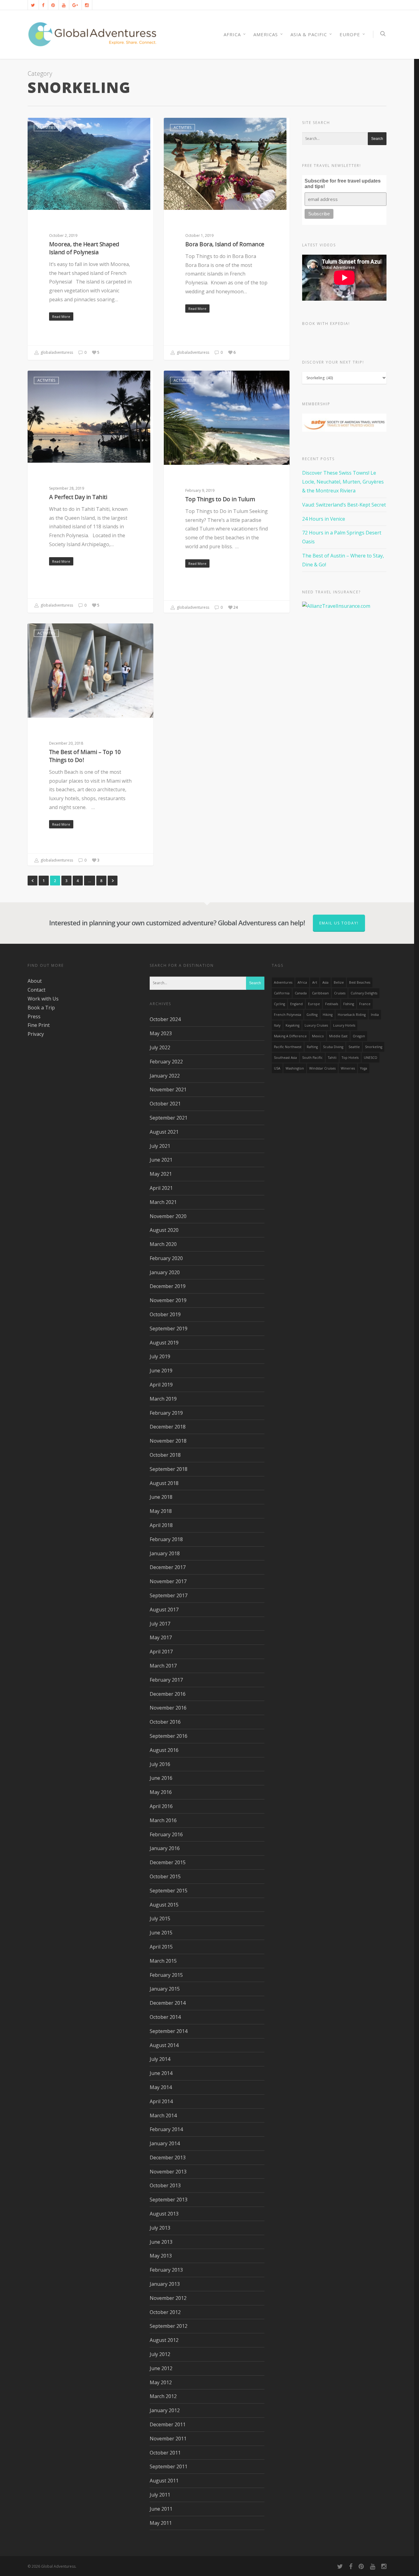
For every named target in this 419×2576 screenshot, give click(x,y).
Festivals (332, 1004)
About (35, 981)
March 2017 (163, 1666)
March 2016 (163, 1820)
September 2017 (169, 1595)
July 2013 (160, 2228)
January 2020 (165, 1272)
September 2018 (169, 1469)
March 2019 (163, 1399)
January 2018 (165, 1553)
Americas (266, 34)
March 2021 (163, 1202)
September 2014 (169, 2031)
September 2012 (169, 2326)
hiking (328, 1015)
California (282, 993)
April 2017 (161, 1652)
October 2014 (165, 2017)
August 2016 (164, 1750)
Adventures (283, 982)
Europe (350, 34)
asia (325, 982)
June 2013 (161, 2242)
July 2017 (160, 1624)
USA (277, 1068)
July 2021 (160, 1146)
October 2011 (165, 2453)
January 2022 (165, 1076)
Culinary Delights (364, 993)
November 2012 (168, 2298)
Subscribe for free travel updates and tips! (343, 184)
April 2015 (161, 1947)
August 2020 (164, 1230)
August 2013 (164, 2214)
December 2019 (168, 1286)
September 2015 (169, 1891)
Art (315, 982)
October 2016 (165, 1722)
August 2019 (164, 1343)
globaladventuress (56, 352)
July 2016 (160, 1764)
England (296, 1004)
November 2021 (168, 1089)
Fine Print (39, 1025)
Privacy (36, 1034)
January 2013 (165, 2284)
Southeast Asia (285, 1058)
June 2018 (161, 1497)
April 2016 (161, 1806)
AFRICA (232, 34)
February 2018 (166, 1539)
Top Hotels (350, 1058)
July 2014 (160, 2059)
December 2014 (168, 2003)
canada (301, 993)
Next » (113, 881)
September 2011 (169, 2466)
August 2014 (164, 2045)
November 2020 (168, 1216)
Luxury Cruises (316, 1025)
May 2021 (161, 1174)
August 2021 (164, 1132)
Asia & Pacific (309, 34)
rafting (312, 1047)
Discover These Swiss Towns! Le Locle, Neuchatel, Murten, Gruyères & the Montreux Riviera (343, 482)
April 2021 (161, 1188)
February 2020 (166, 1258)
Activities (46, 127)
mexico (318, 1036)
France (365, 1004)
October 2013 (165, 2185)
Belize (339, 982)
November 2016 (168, 1708)
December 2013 (168, 2158)
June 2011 (161, 2509)
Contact (37, 990)
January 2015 (165, 1989)
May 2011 (161, 2523)
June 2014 (161, 2073)
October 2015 (165, 1876)
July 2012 (160, 2354)
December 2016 (168, 1694)
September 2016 (169, 1736)
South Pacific (312, 1058)
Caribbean (320, 993)
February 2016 (166, 1834)
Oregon (359, 1036)
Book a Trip (41, 1008)
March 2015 (163, 1961)
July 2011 (160, 2495)
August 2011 (164, 2481)
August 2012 (164, 2340)
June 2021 (161, 1160)
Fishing (349, 1004)
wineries (348, 1068)
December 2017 (168, 1567)
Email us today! (339, 923)
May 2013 (161, 2256)
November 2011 (168, 2439)
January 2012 (165, 2410)
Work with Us (43, 999)
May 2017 (161, 1637)
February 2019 (166, 1413)
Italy (277, 1025)
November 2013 (168, 2172)
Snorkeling (374, 1047)
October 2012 (165, 2312)
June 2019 (161, 1371)
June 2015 (161, 1933)
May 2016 (161, 1792)
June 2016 (161, 1778)
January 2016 (165, 1848)
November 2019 (168, 1300)
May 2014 (161, 2087)
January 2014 (165, 2143)
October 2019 (165, 1314)
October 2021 (165, 1104)
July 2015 (160, 1919)
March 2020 (163, 1244)
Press (34, 1016)
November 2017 (168, 1581)
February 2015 (166, 1975)
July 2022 (160, 1047)
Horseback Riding (352, 1015)
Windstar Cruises (322, 1068)
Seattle (354, 1047)
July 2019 (160, 1356)
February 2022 (166, 1062)
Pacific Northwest (288, 1047)
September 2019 (169, 1328)
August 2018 (164, 1483)
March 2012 (163, 2396)
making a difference (290, 1036)
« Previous (33, 881)
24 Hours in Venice (324, 519)
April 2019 (161, 1385)
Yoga (364, 1068)
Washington (295, 1068)
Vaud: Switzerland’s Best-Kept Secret (344, 505)
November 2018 (168, 1441)
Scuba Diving (333, 1047)
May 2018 (161, 1511)
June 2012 (161, 2368)
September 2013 (169, 2200)
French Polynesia (288, 1015)
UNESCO (371, 1058)
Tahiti (332, 1058)
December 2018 (168, 1427)
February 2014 (166, 2129)
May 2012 (161, 2382)
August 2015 (164, 1905)
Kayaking (292, 1025)
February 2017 (166, 1680)
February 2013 (166, 2270)
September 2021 (169, 1118)
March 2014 (163, 2115)
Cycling (279, 1004)
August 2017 (164, 1610)
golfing (312, 1015)
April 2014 (161, 2101)
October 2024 (165, 1019)
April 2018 (161, 1525)
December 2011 (168, 2424)
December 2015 (168, 1862)
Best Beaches (360, 982)
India (375, 1015)
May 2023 (161, 1033)
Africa (302, 982)
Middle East (338, 1036)
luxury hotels (344, 1025)
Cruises (340, 993)
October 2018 (165, 1455)
